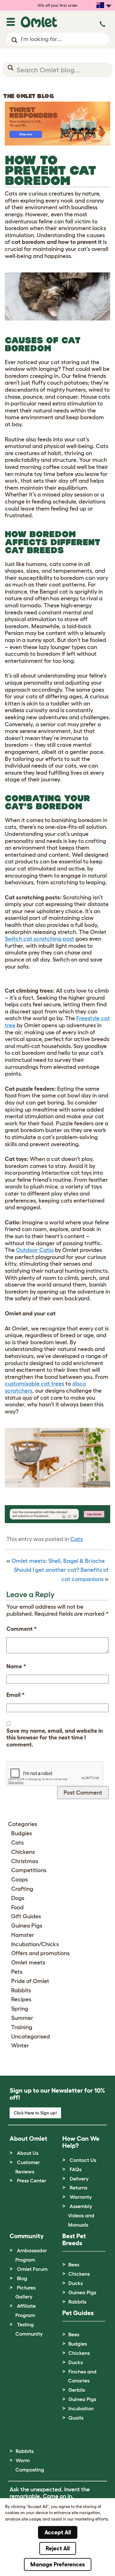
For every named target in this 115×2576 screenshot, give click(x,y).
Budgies (22, 1833)
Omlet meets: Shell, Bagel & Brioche (58, 1561)
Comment (22, 1629)
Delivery (79, 2179)
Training (22, 2027)
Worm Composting (30, 2465)
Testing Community (29, 2329)
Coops (19, 1880)
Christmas (25, 1861)
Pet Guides (78, 2313)
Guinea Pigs (27, 1926)
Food (17, 1907)
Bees (74, 2264)
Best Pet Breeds (74, 2239)
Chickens (23, 1852)
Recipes (21, 1999)
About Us (28, 2153)
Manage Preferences (58, 2564)
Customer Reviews (28, 2167)
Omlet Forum (32, 2269)
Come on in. (58, 2496)
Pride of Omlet (30, 1981)
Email (15, 1695)
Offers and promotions (40, 1953)
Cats (77, 1539)
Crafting (22, 1889)
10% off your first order (58, 5)
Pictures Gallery (25, 2292)
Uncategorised (31, 2037)
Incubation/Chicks (35, 1944)
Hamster (23, 1935)
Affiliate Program (26, 2310)
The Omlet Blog (29, 96)
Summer (22, 2018)
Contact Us (83, 2160)
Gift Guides (26, 1916)
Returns (78, 2188)
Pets (17, 1972)
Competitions (29, 1870)
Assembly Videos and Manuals (81, 2215)
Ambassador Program (31, 2255)
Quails (76, 2418)
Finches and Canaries (82, 2376)
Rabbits (21, 1990)
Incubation (81, 2408)
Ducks (76, 2283)
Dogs (18, 1898)
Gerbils (77, 2390)
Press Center (32, 2180)
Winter (20, 2046)
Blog (22, 2278)
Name (16, 1666)
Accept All (58, 2532)
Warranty (81, 2197)
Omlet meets (28, 1963)
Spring (20, 2009)
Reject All (58, 2548)
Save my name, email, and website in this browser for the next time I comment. (55, 1738)
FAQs (76, 2169)
